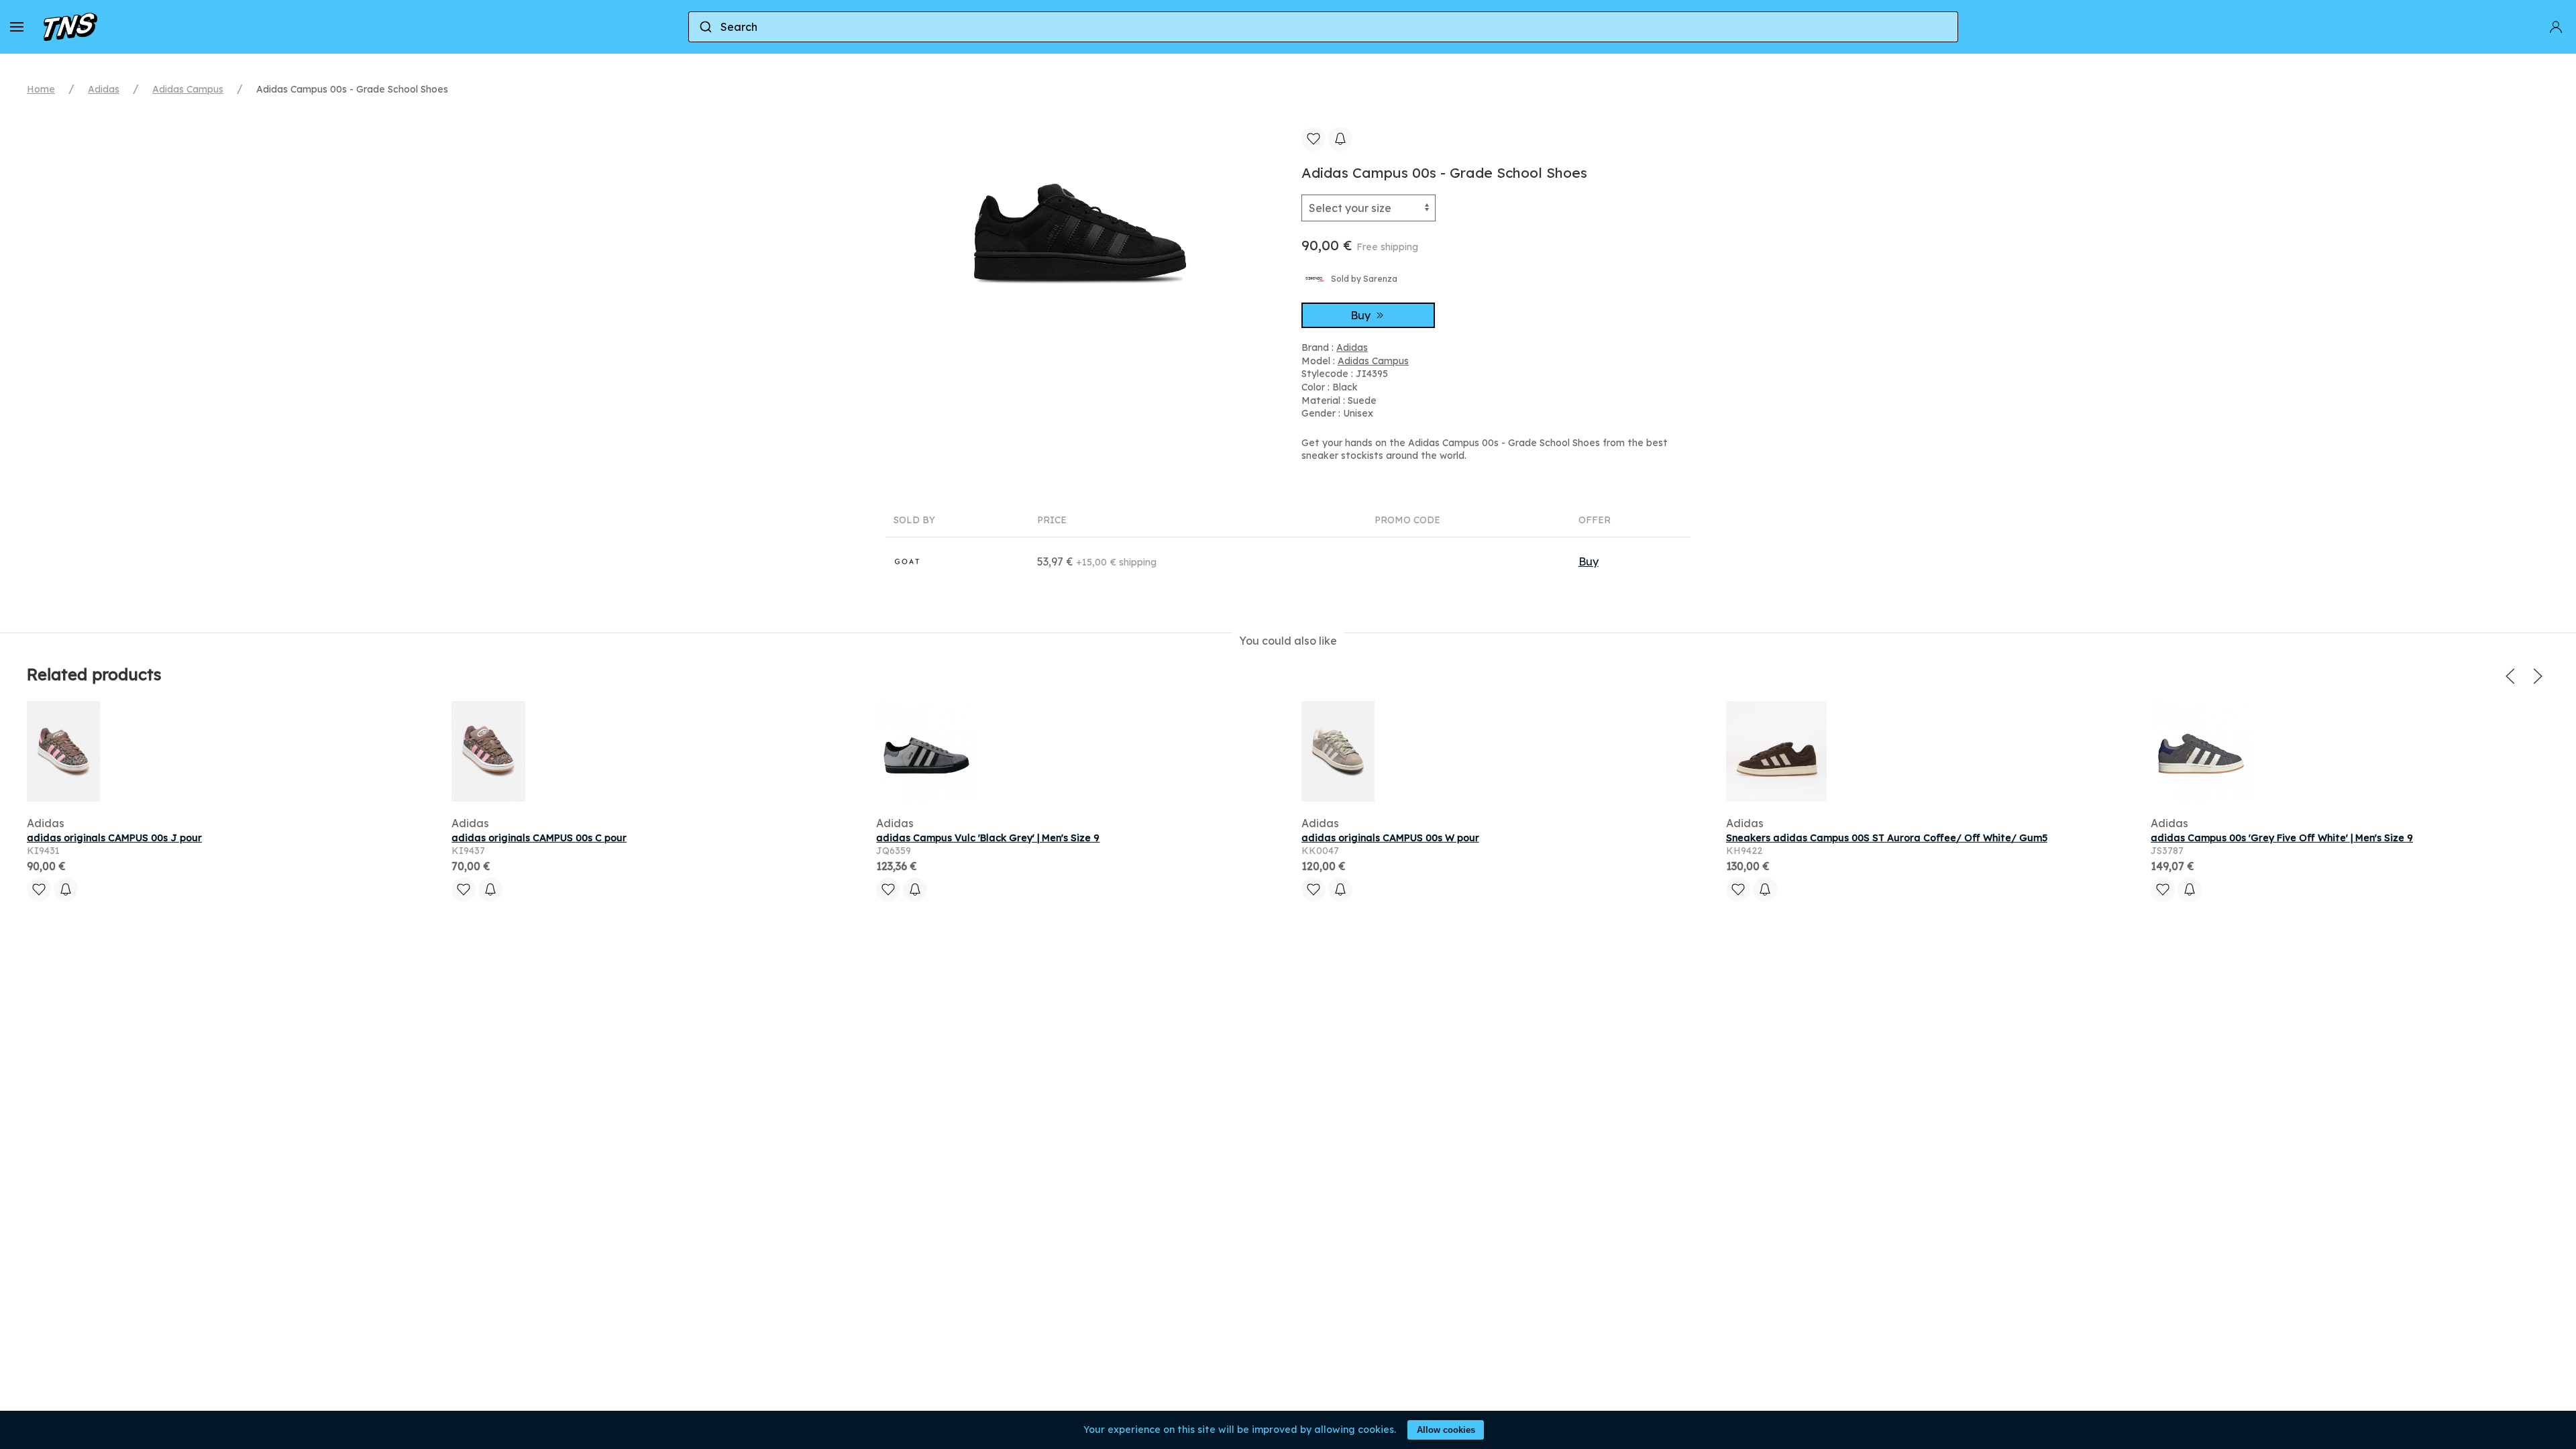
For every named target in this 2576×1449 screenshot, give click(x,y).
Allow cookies (1446, 1430)
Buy (1362, 315)
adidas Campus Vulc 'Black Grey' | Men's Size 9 (988, 838)
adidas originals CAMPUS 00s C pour (539, 838)
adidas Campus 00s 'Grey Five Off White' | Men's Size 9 (2282, 838)
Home (41, 89)
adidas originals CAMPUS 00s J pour (114, 838)
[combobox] (1323, 27)
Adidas (104, 89)
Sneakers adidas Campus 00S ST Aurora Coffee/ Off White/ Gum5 (1887, 838)
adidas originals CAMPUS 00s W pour (1390, 838)
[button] (17, 27)
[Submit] (705, 27)
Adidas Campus (188, 89)
